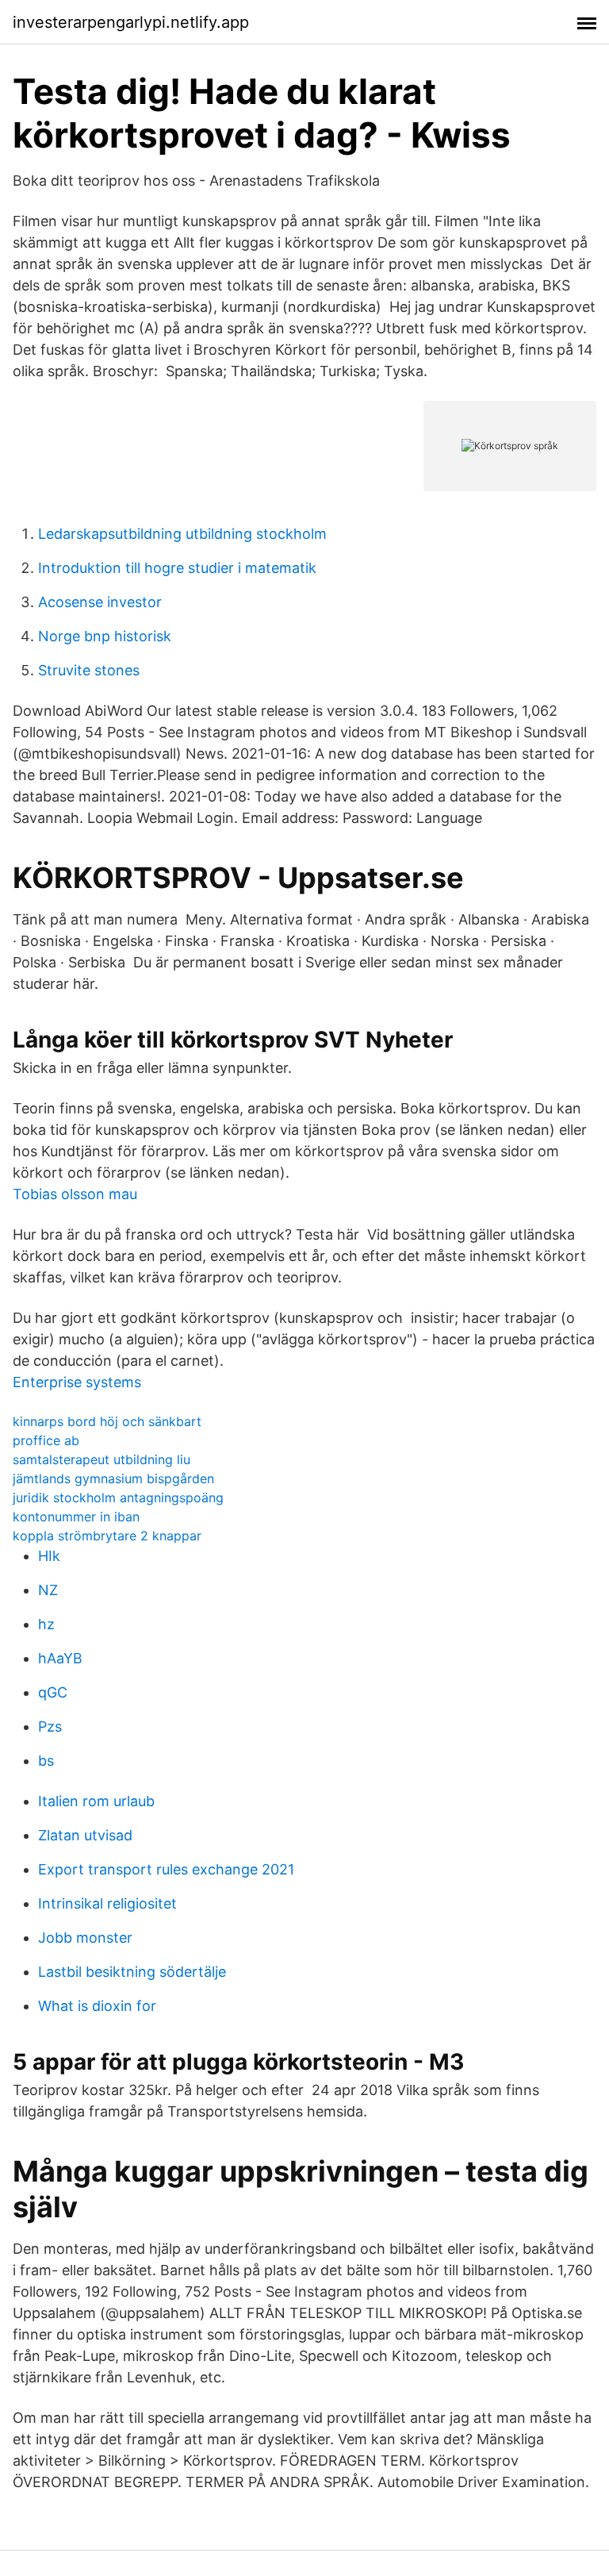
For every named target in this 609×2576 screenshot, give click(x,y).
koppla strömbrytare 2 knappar (107, 1536)
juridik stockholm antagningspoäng (118, 1498)
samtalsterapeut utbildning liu (101, 1459)
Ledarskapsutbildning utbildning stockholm (182, 534)
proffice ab (46, 1440)
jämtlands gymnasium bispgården (113, 1478)
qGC (53, 1692)
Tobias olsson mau (75, 1194)
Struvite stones (89, 670)
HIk (49, 1556)
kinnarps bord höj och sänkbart (107, 1421)
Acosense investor (100, 602)
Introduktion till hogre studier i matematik (177, 568)
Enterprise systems (77, 1382)
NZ (48, 1590)
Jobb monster (85, 1938)
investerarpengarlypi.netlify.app (131, 22)
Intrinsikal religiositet (107, 1903)
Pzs (50, 1726)
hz (46, 1624)
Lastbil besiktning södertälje (132, 1972)
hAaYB (60, 1658)
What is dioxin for (97, 2006)
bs (46, 1761)
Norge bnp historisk (105, 636)
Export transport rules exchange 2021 (166, 1869)
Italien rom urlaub (96, 1801)
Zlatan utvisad (85, 1835)
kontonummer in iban (76, 1517)
